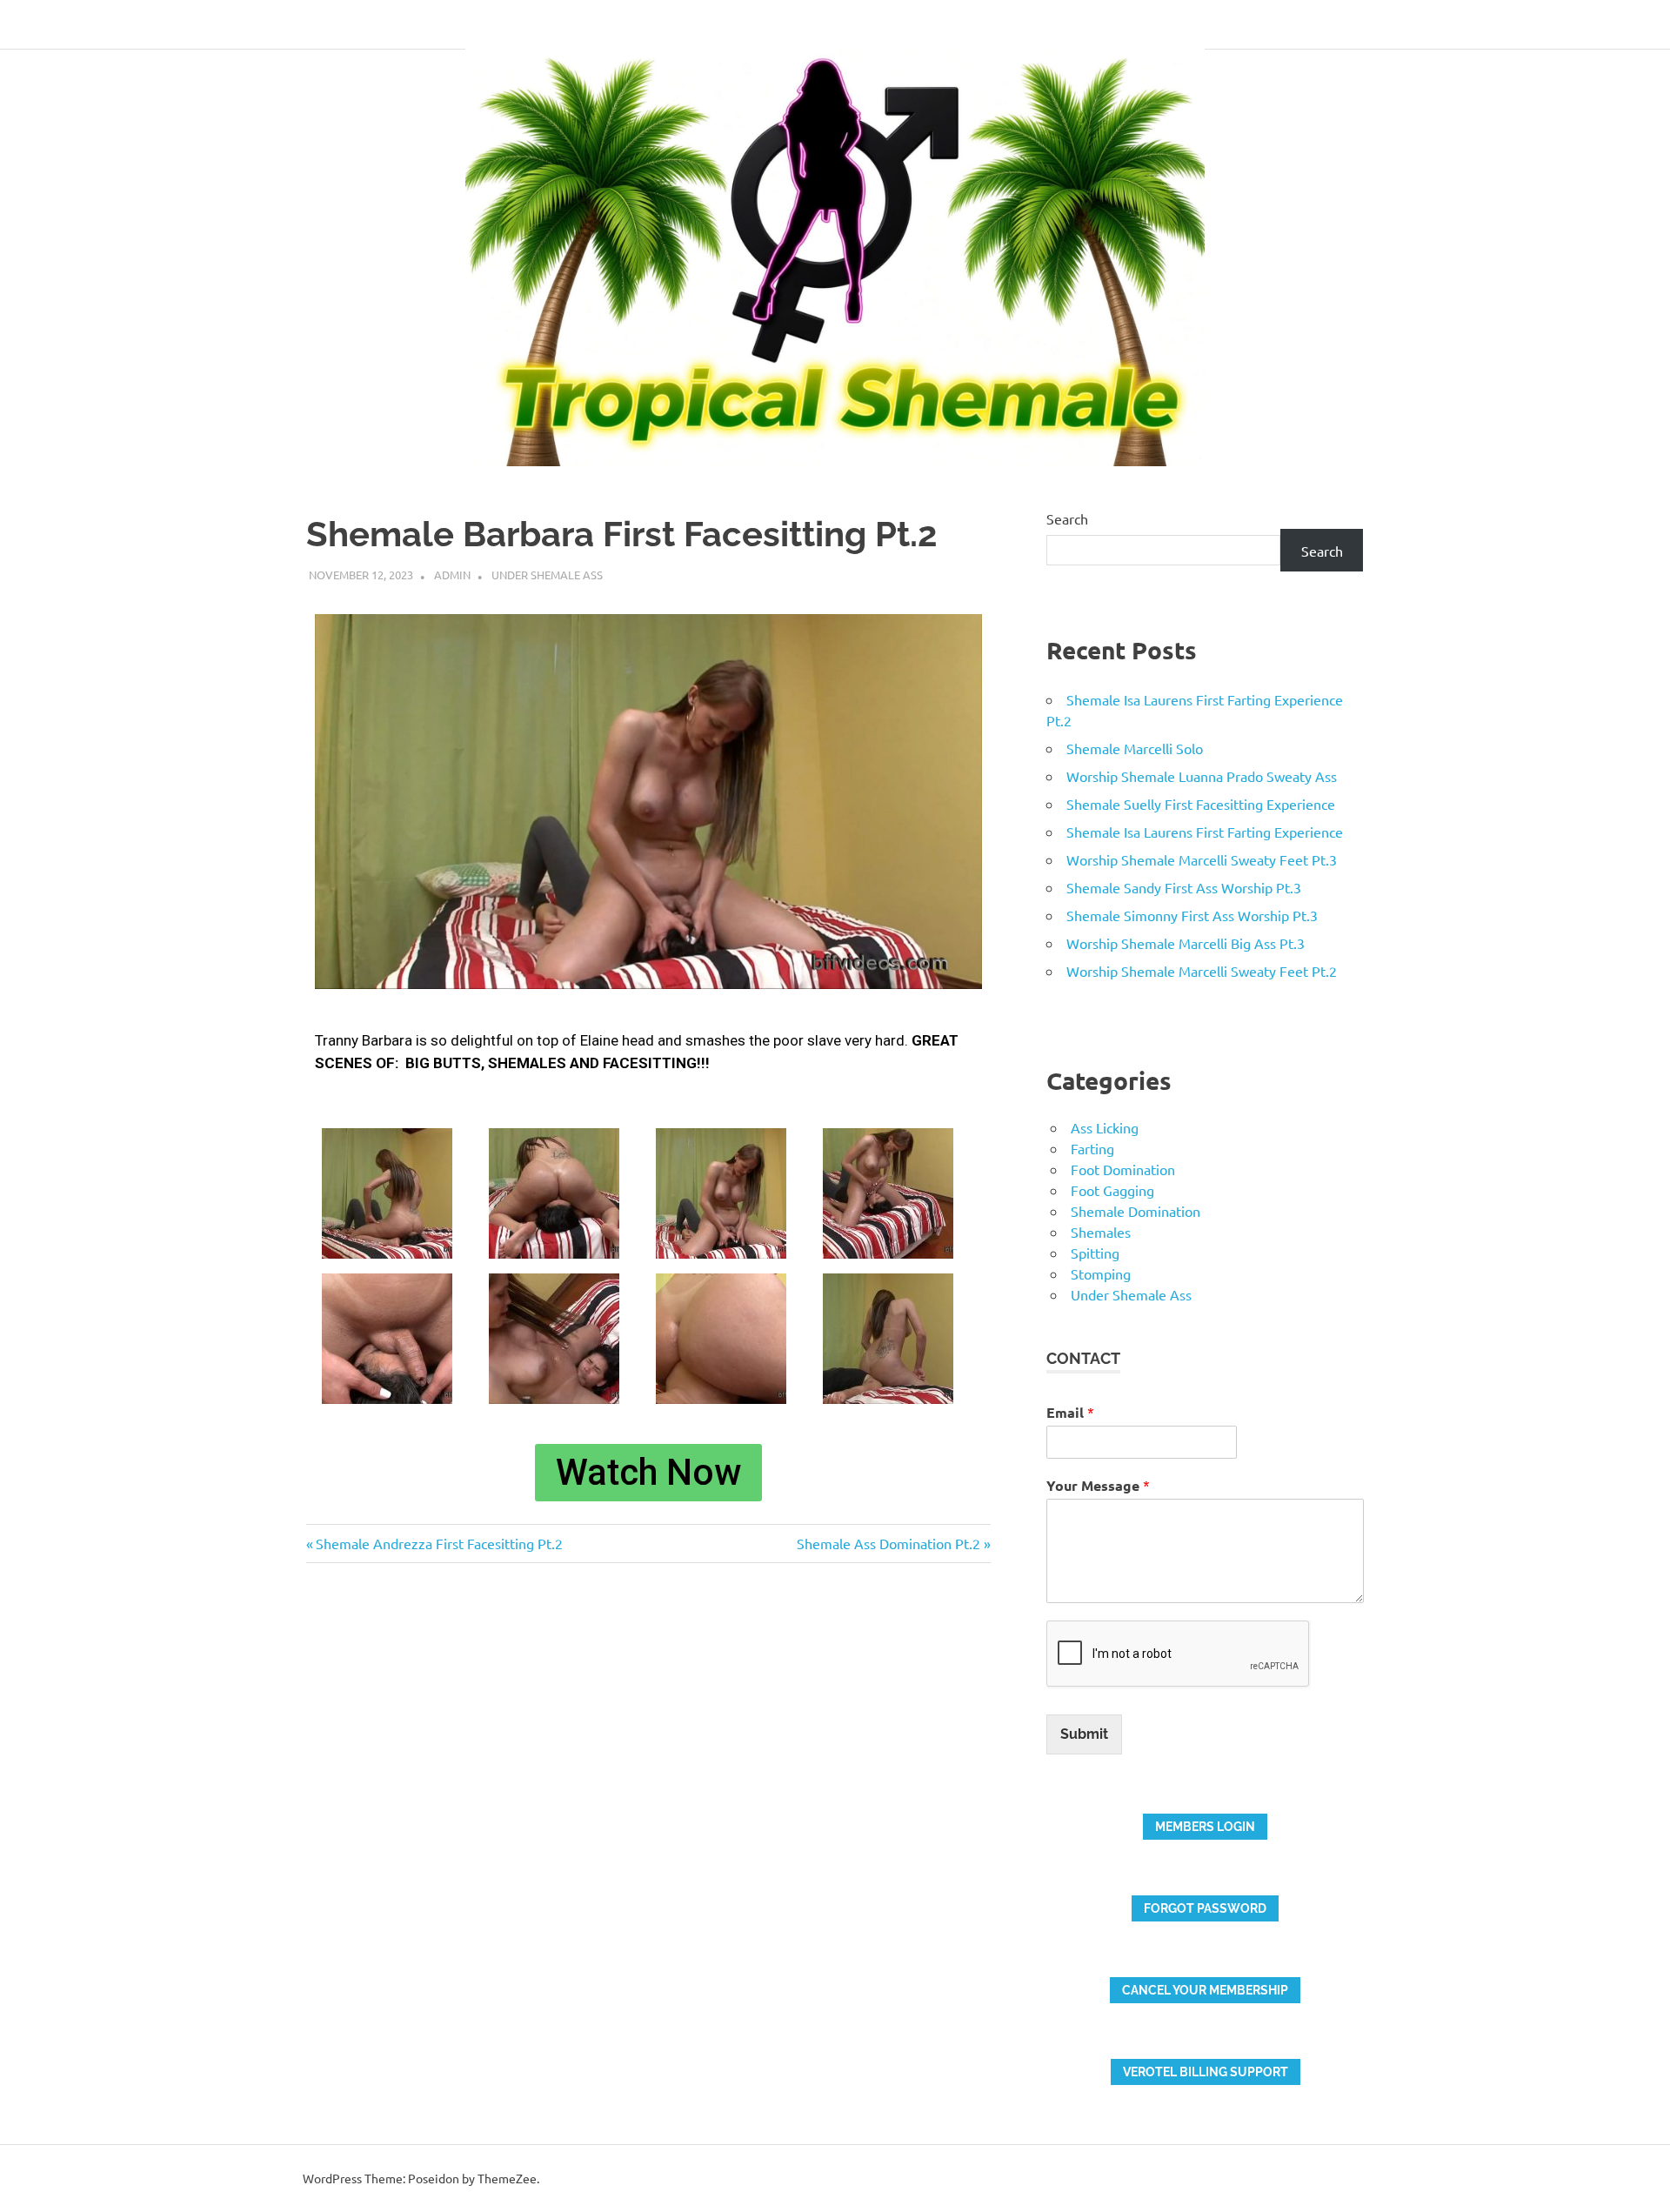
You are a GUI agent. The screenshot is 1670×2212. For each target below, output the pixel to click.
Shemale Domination (1136, 1211)
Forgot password (1205, 1908)
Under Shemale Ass (547, 575)
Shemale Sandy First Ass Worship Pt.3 (1184, 887)
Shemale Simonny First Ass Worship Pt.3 (1192, 915)
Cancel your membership (1205, 1990)
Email (1070, 1412)
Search (1067, 518)
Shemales (1101, 1232)
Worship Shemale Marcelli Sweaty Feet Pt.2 (1202, 971)
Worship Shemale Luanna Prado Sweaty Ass (1202, 776)
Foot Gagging (1112, 1190)
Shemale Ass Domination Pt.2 (888, 1543)
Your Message (1098, 1485)
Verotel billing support (1206, 2072)
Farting (1092, 1148)
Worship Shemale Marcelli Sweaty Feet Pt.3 (1202, 859)
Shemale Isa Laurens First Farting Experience (1205, 832)
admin (452, 575)
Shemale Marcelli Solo (1135, 748)
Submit (1084, 1734)
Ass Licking (1105, 1127)
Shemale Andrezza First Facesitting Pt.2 (439, 1543)
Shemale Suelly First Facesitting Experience (1201, 804)
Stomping (1101, 1273)
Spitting (1095, 1253)
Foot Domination (1123, 1169)
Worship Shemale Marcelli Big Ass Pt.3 (1186, 943)
